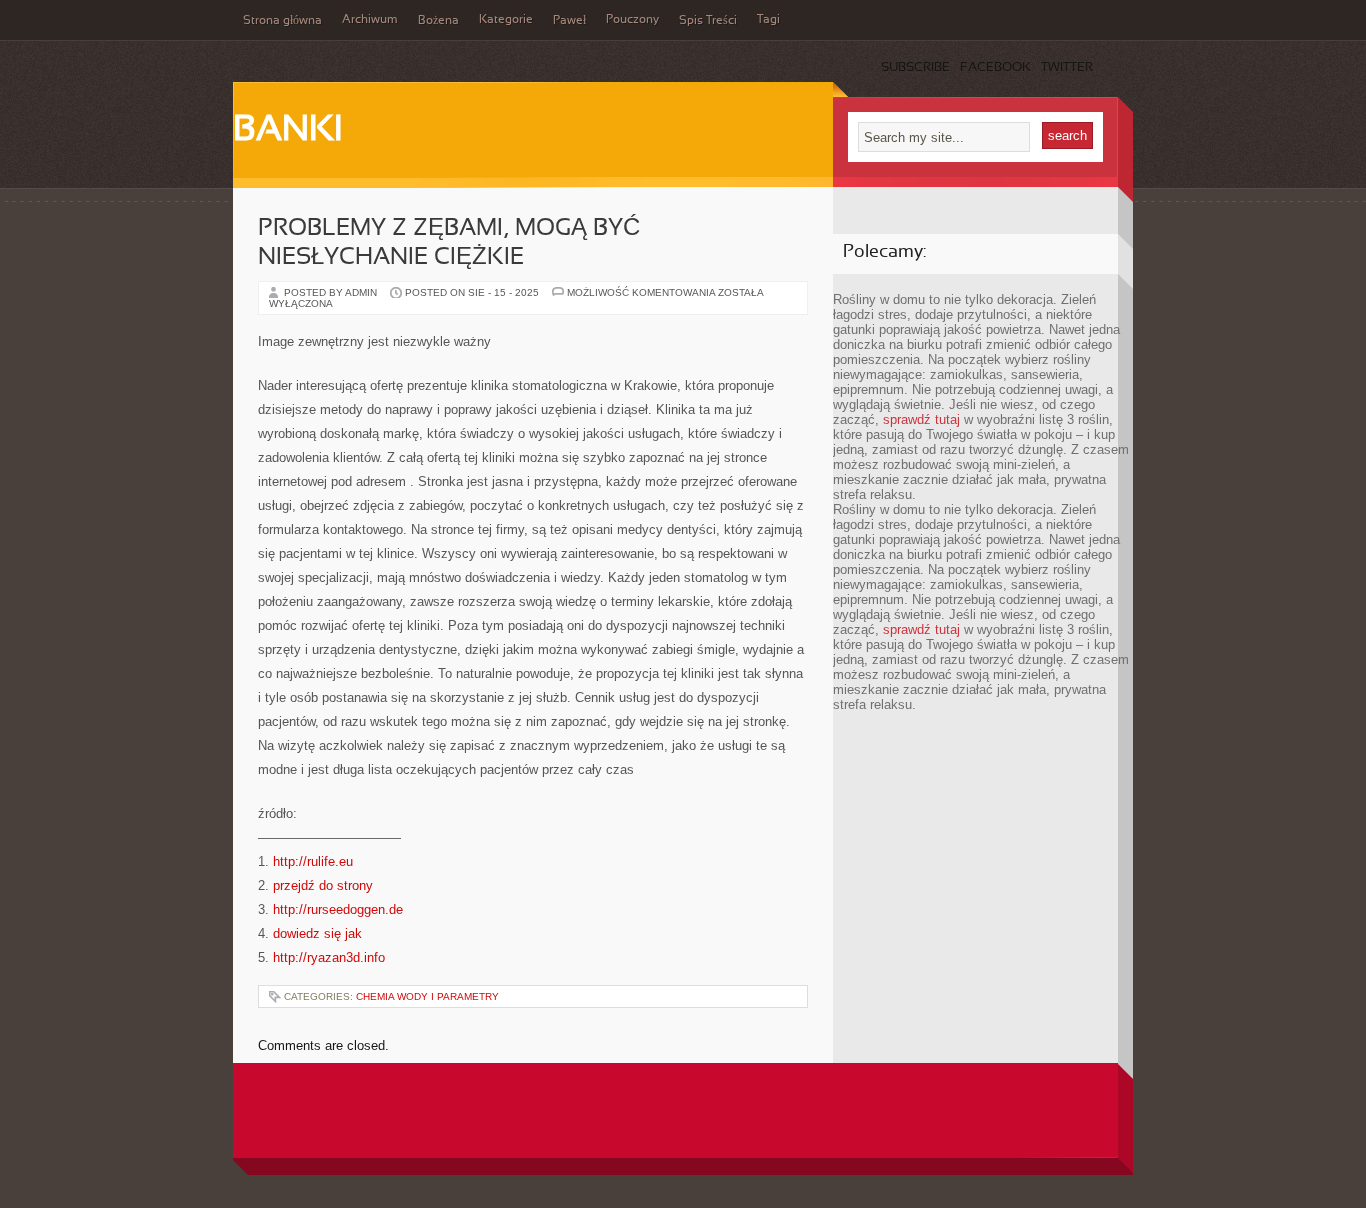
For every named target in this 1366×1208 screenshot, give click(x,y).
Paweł (569, 21)
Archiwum (370, 20)
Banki (287, 131)
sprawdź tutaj (921, 419)
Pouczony (632, 20)
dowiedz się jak (317, 933)
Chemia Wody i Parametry (427, 996)
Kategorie (506, 20)
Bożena (438, 21)
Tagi (768, 20)
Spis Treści (708, 21)
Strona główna (282, 21)
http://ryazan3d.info (329, 957)
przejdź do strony (323, 885)
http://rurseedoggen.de (338, 909)
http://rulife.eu (313, 861)
